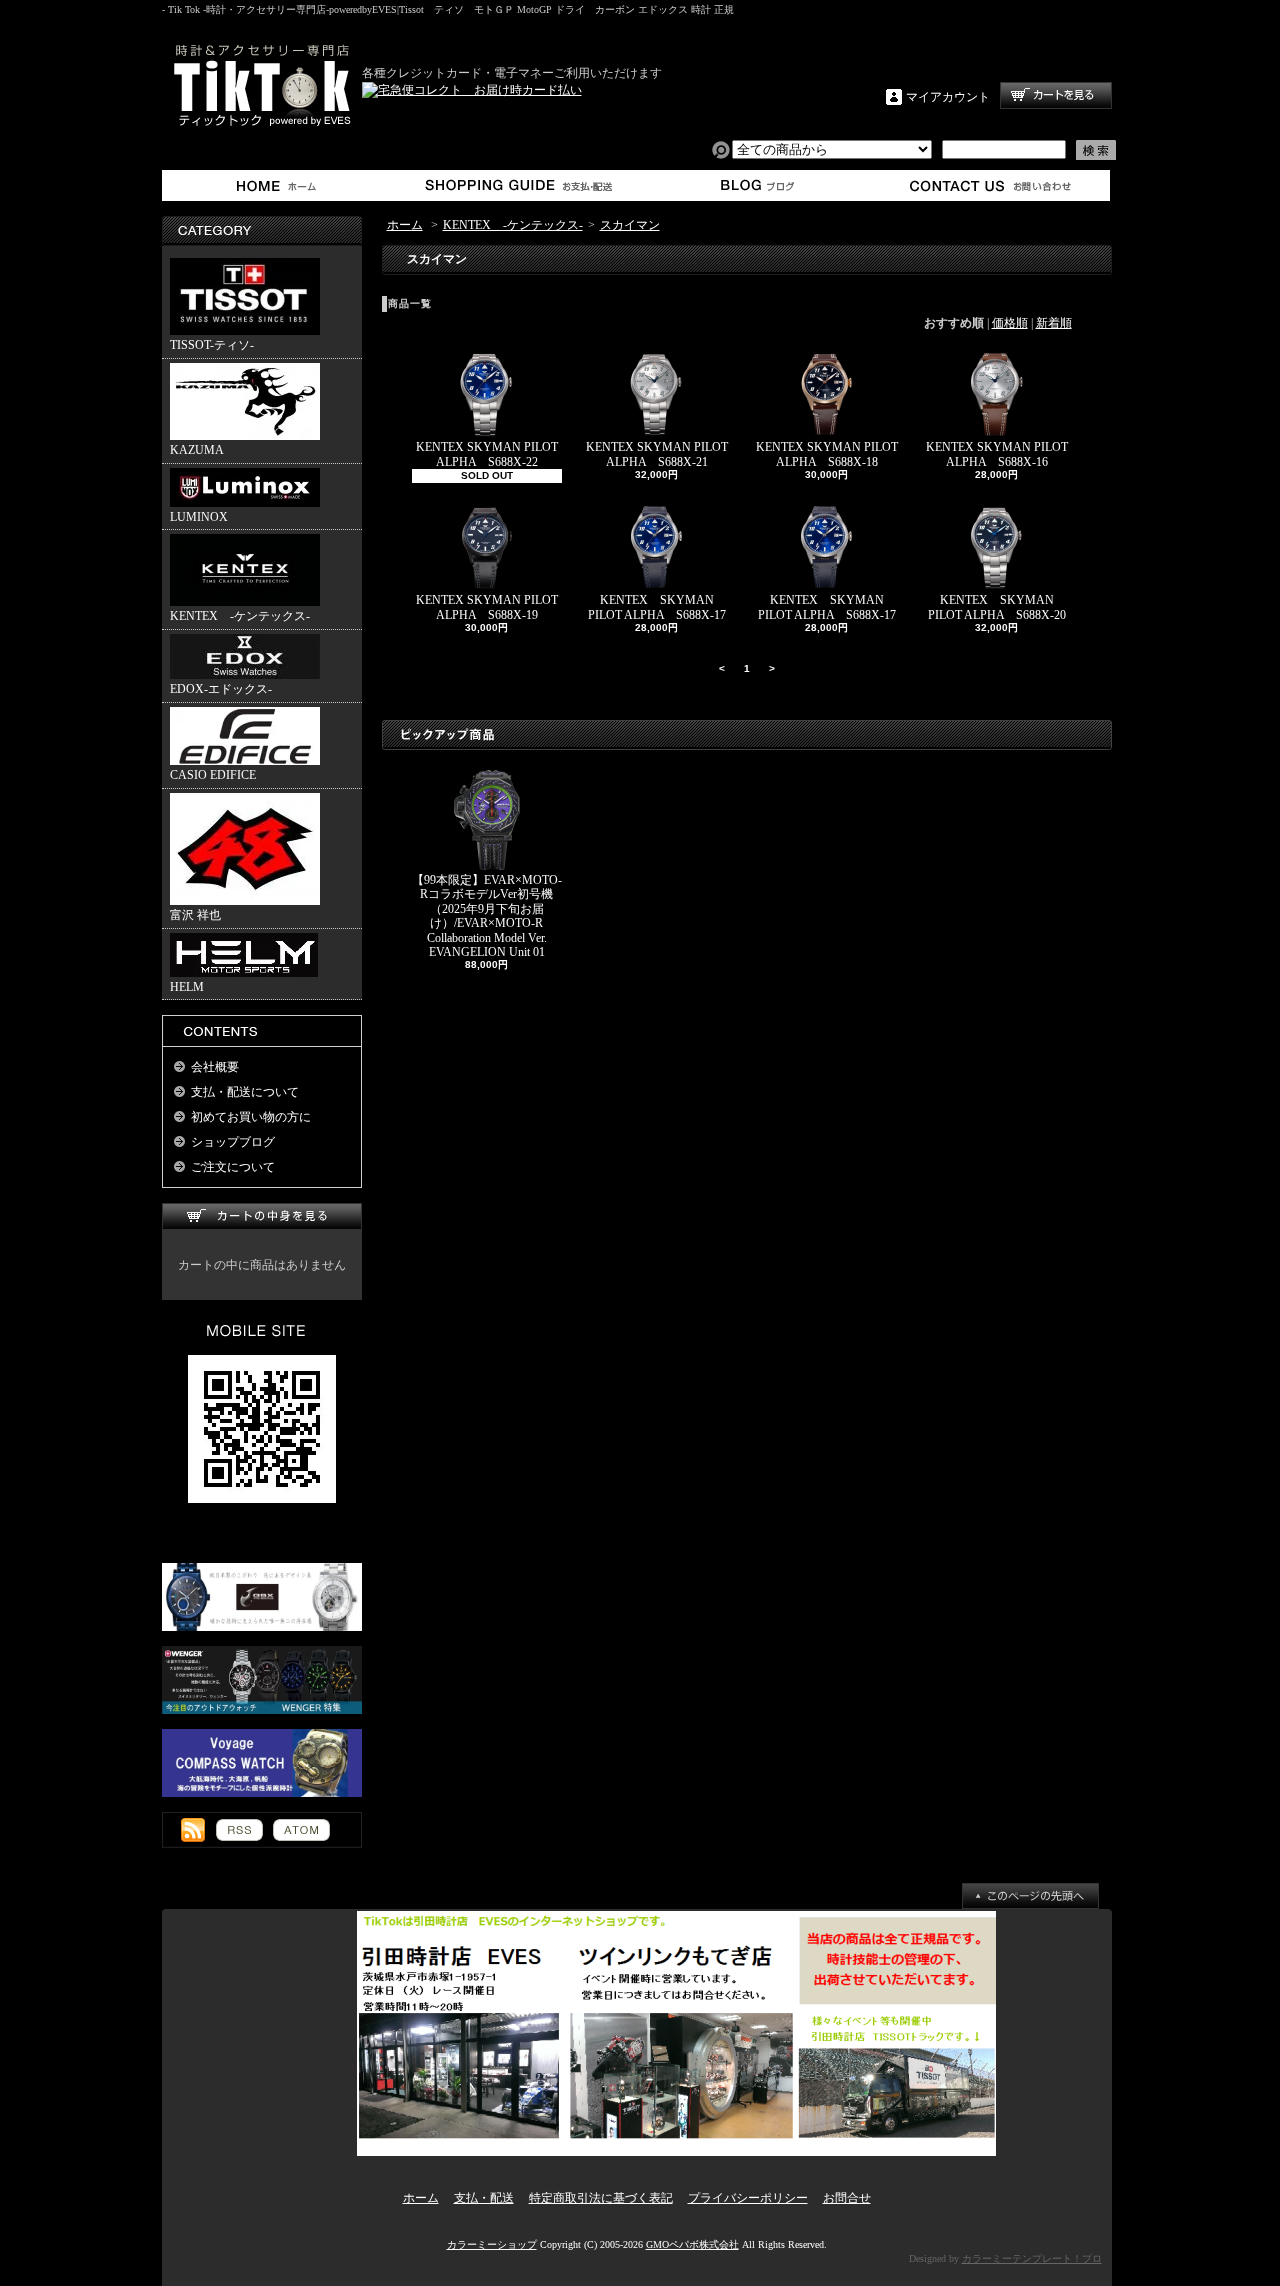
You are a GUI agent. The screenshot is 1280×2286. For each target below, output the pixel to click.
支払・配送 (484, 2198)
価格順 (1010, 323)
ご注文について (233, 1167)
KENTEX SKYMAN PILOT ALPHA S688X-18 (827, 454)
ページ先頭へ (1030, 1896)
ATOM (301, 1830)
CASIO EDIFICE (213, 775)
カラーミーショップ (492, 2244)
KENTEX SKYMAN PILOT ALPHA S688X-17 (657, 607)
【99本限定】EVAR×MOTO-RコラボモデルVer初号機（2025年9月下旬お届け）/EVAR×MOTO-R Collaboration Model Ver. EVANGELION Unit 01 (487, 916)
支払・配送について (517, 185)
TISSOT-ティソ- (212, 345)
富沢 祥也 (195, 915)
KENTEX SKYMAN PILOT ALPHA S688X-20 (997, 607)
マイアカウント (948, 97)
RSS (239, 1830)
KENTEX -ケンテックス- (240, 616)
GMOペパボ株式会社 (692, 2244)
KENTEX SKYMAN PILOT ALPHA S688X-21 (657, 454)
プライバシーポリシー (748, 2198)
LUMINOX (199, 517)
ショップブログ (754, 185)
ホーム (280, 185)
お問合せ (991, 185)
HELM (187, 987)
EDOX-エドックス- (221, 689)
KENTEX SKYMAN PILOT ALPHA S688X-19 (487, 607)
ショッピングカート (1056, 95)
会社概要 (215, 1067)
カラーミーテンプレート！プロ (1032, 2258)
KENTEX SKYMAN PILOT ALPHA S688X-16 (997, 454)
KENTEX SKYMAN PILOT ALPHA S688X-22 (487, 454)
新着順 (1054, 323)
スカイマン (630, 225)
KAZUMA (197, 450)
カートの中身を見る (262, 1216)
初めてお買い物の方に (251, 1117)
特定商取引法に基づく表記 (601, 2198)
